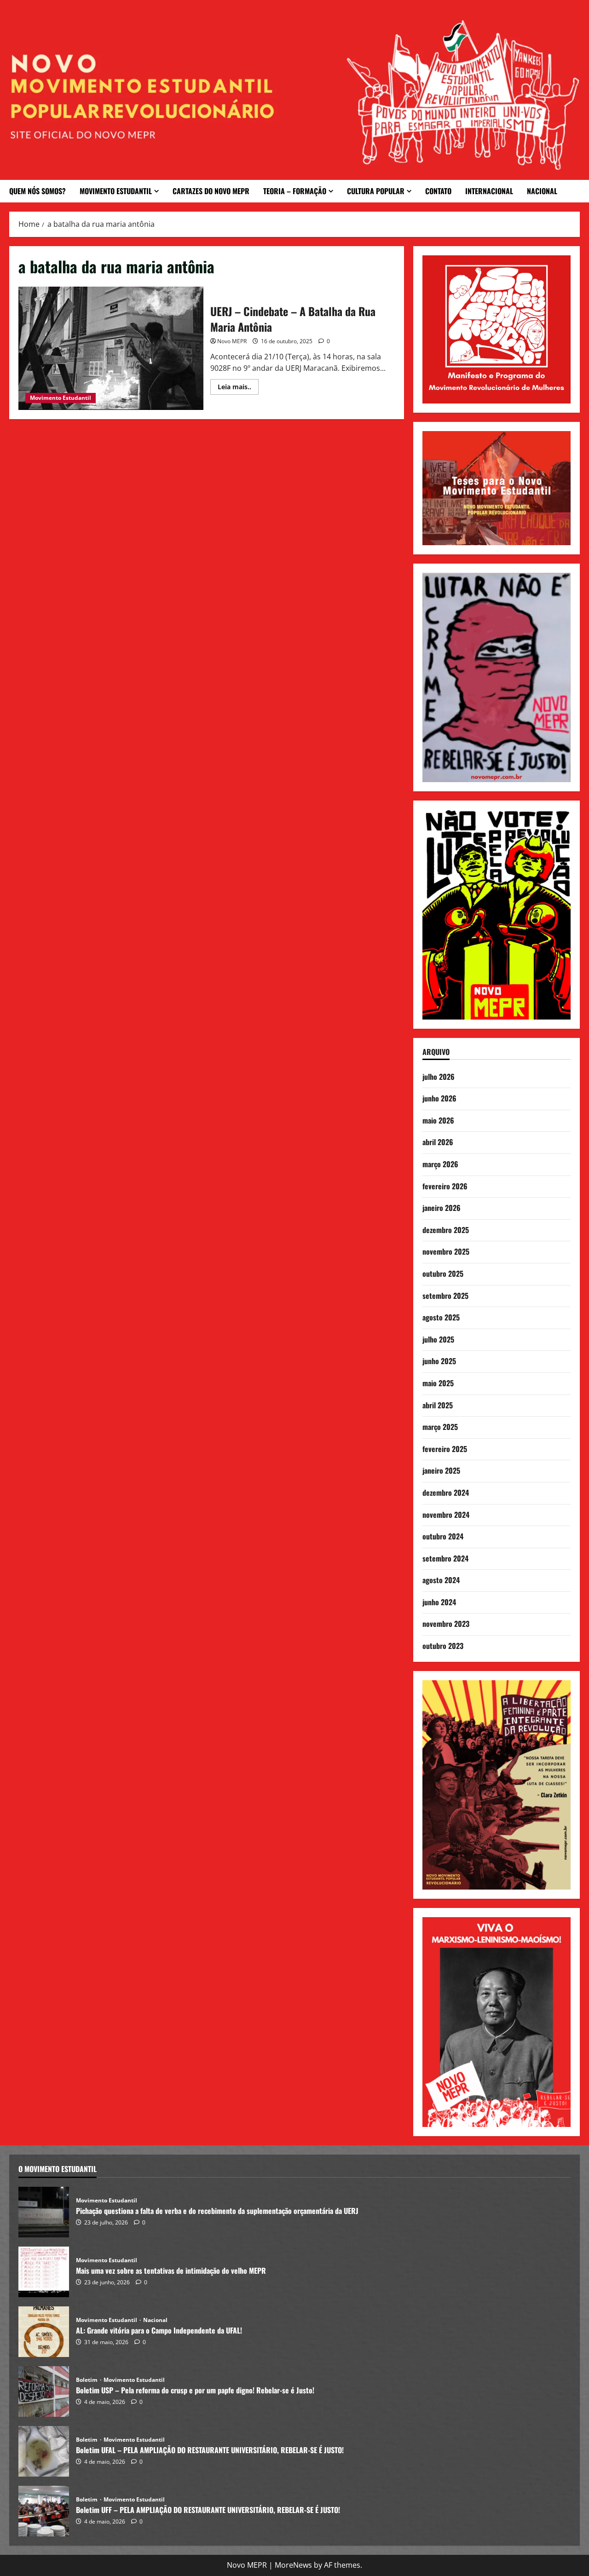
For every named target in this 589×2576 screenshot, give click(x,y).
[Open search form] (576, 191)
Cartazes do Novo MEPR (211, 191)
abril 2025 (438, 1405)
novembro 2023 (446, 1624)
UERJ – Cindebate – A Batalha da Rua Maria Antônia (111, 348)
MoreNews (293, 2565)
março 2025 (440, 1427)
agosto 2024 (441, 1580)
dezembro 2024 (446, 1493)
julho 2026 (439, 1077)
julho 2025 (438, 1339)
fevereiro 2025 (445, 1449)
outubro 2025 (443, 1274)
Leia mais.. (238, 385)
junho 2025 (439, 1361)
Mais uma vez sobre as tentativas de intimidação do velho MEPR (44, 2272)
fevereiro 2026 (445, 1186)
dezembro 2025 (446, 1230)
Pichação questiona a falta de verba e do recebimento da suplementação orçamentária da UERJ (44, 2212)
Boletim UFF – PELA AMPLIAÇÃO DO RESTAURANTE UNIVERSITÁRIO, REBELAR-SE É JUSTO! (44, 2511)
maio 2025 (438, 1383)
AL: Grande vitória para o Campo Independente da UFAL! (44, 2332)
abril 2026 (438, 1142)
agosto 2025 (441, 1317)
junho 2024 (439, 1602)
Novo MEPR (232, 341)
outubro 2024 (443, 1536)
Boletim (87, 2380)
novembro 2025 (446, 1251)
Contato (438, 191)
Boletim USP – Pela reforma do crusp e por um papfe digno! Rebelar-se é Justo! (44, 2392)
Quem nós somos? (38, 191)
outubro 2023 (443, 1646)
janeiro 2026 (442, 1208)
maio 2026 (438, 1120)
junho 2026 (439, 1098)
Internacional (489, 191)
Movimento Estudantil (116, 191)
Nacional (542, 191)
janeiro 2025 (441, 1470)
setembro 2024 (445, 1558)
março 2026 (440, 1164)
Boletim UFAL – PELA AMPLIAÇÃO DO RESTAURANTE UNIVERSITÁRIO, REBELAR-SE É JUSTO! (44, 2451)
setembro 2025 (445, 1296)
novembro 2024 (446, 1515)
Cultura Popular (376, 191)
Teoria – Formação (295, 191)
